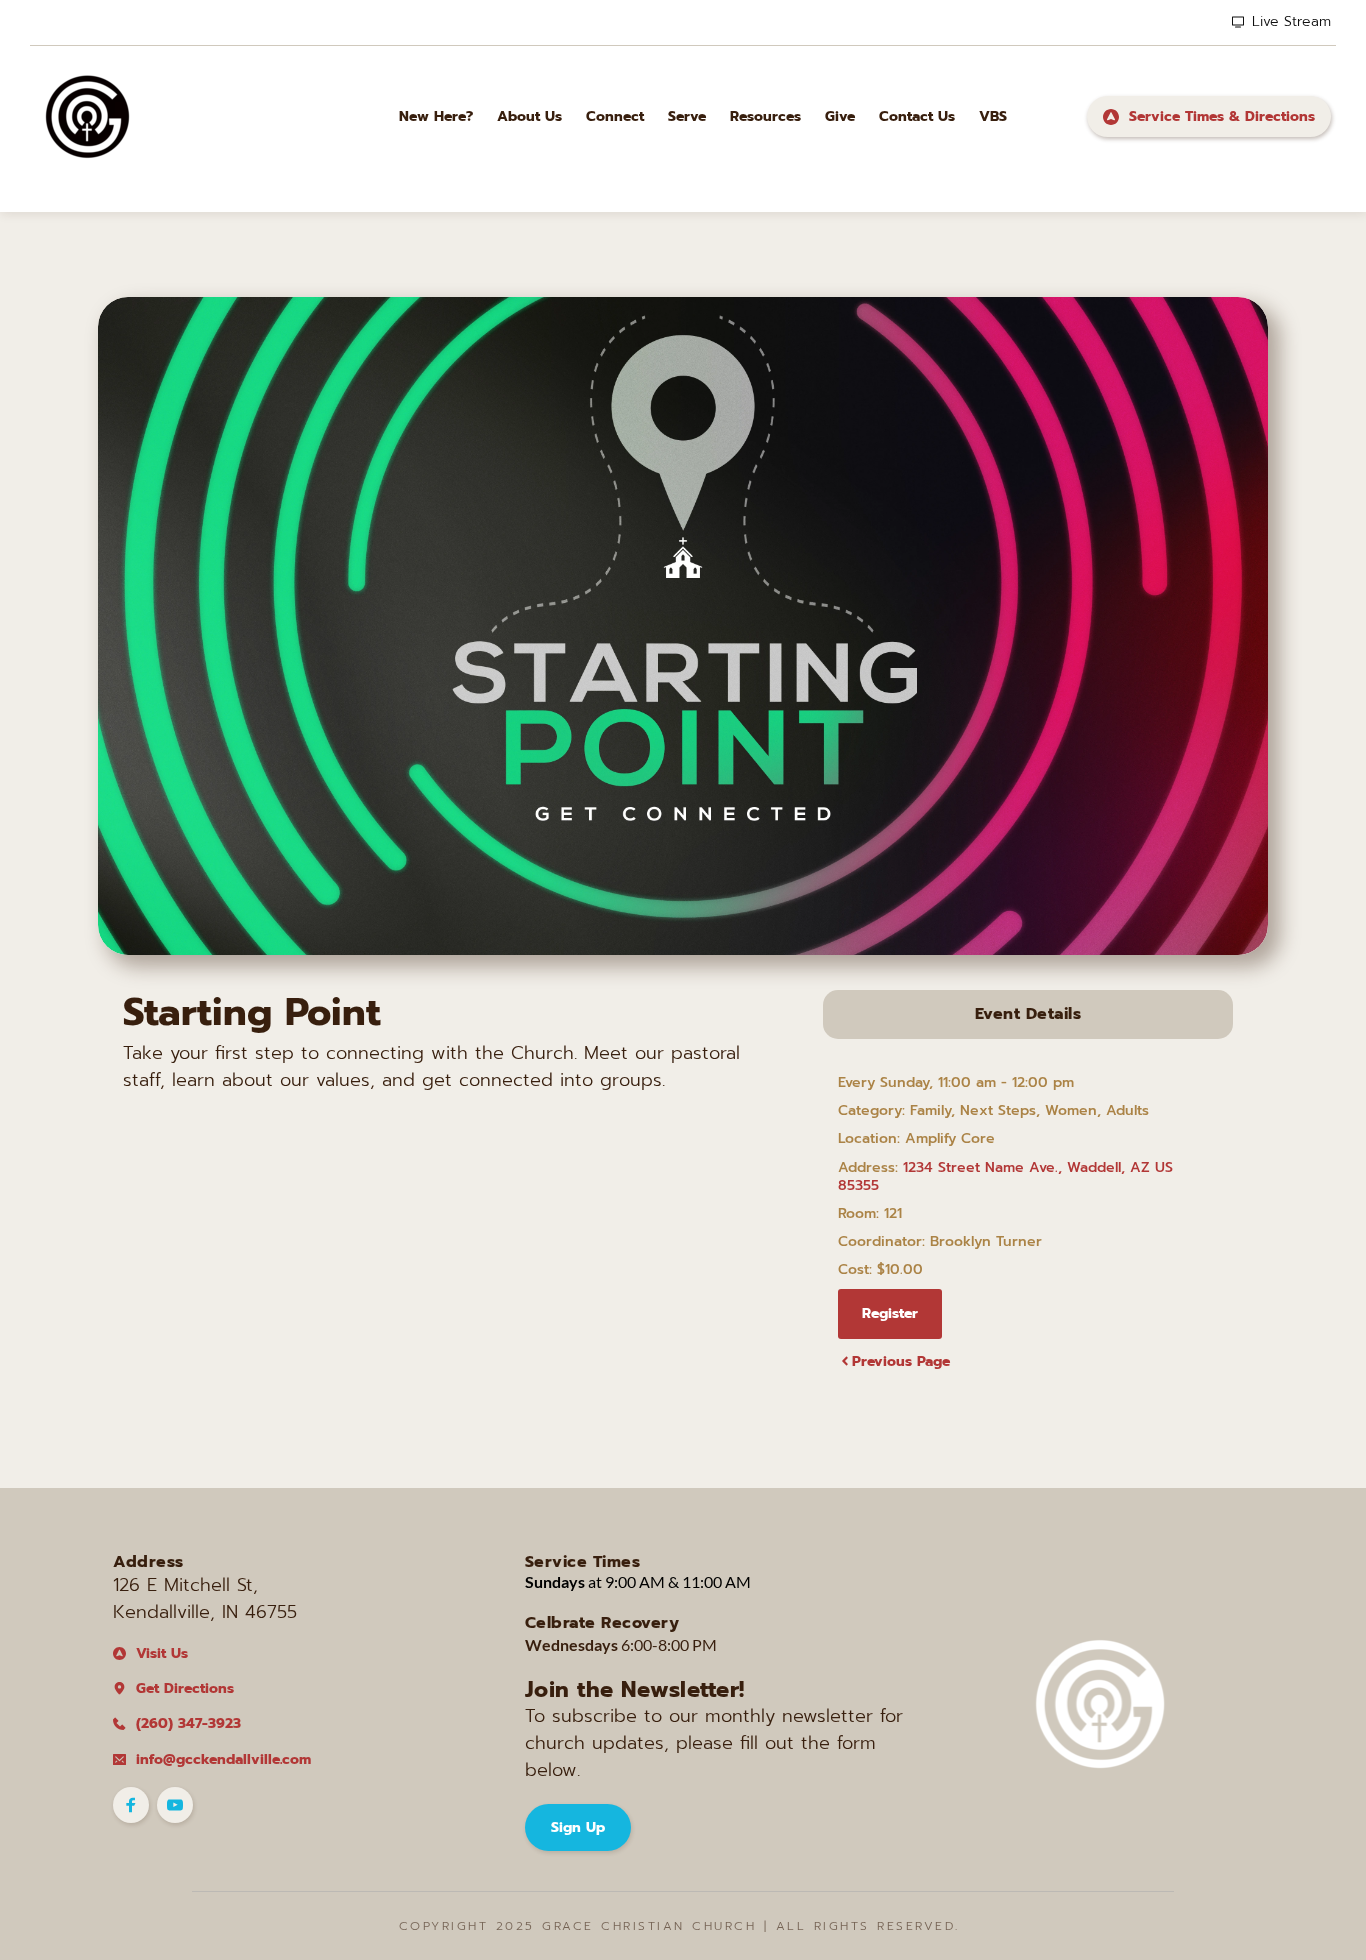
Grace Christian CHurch (649, 1926)
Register (890, 1313)
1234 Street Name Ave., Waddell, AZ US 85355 (1005, 1176)
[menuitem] (436, 116)
